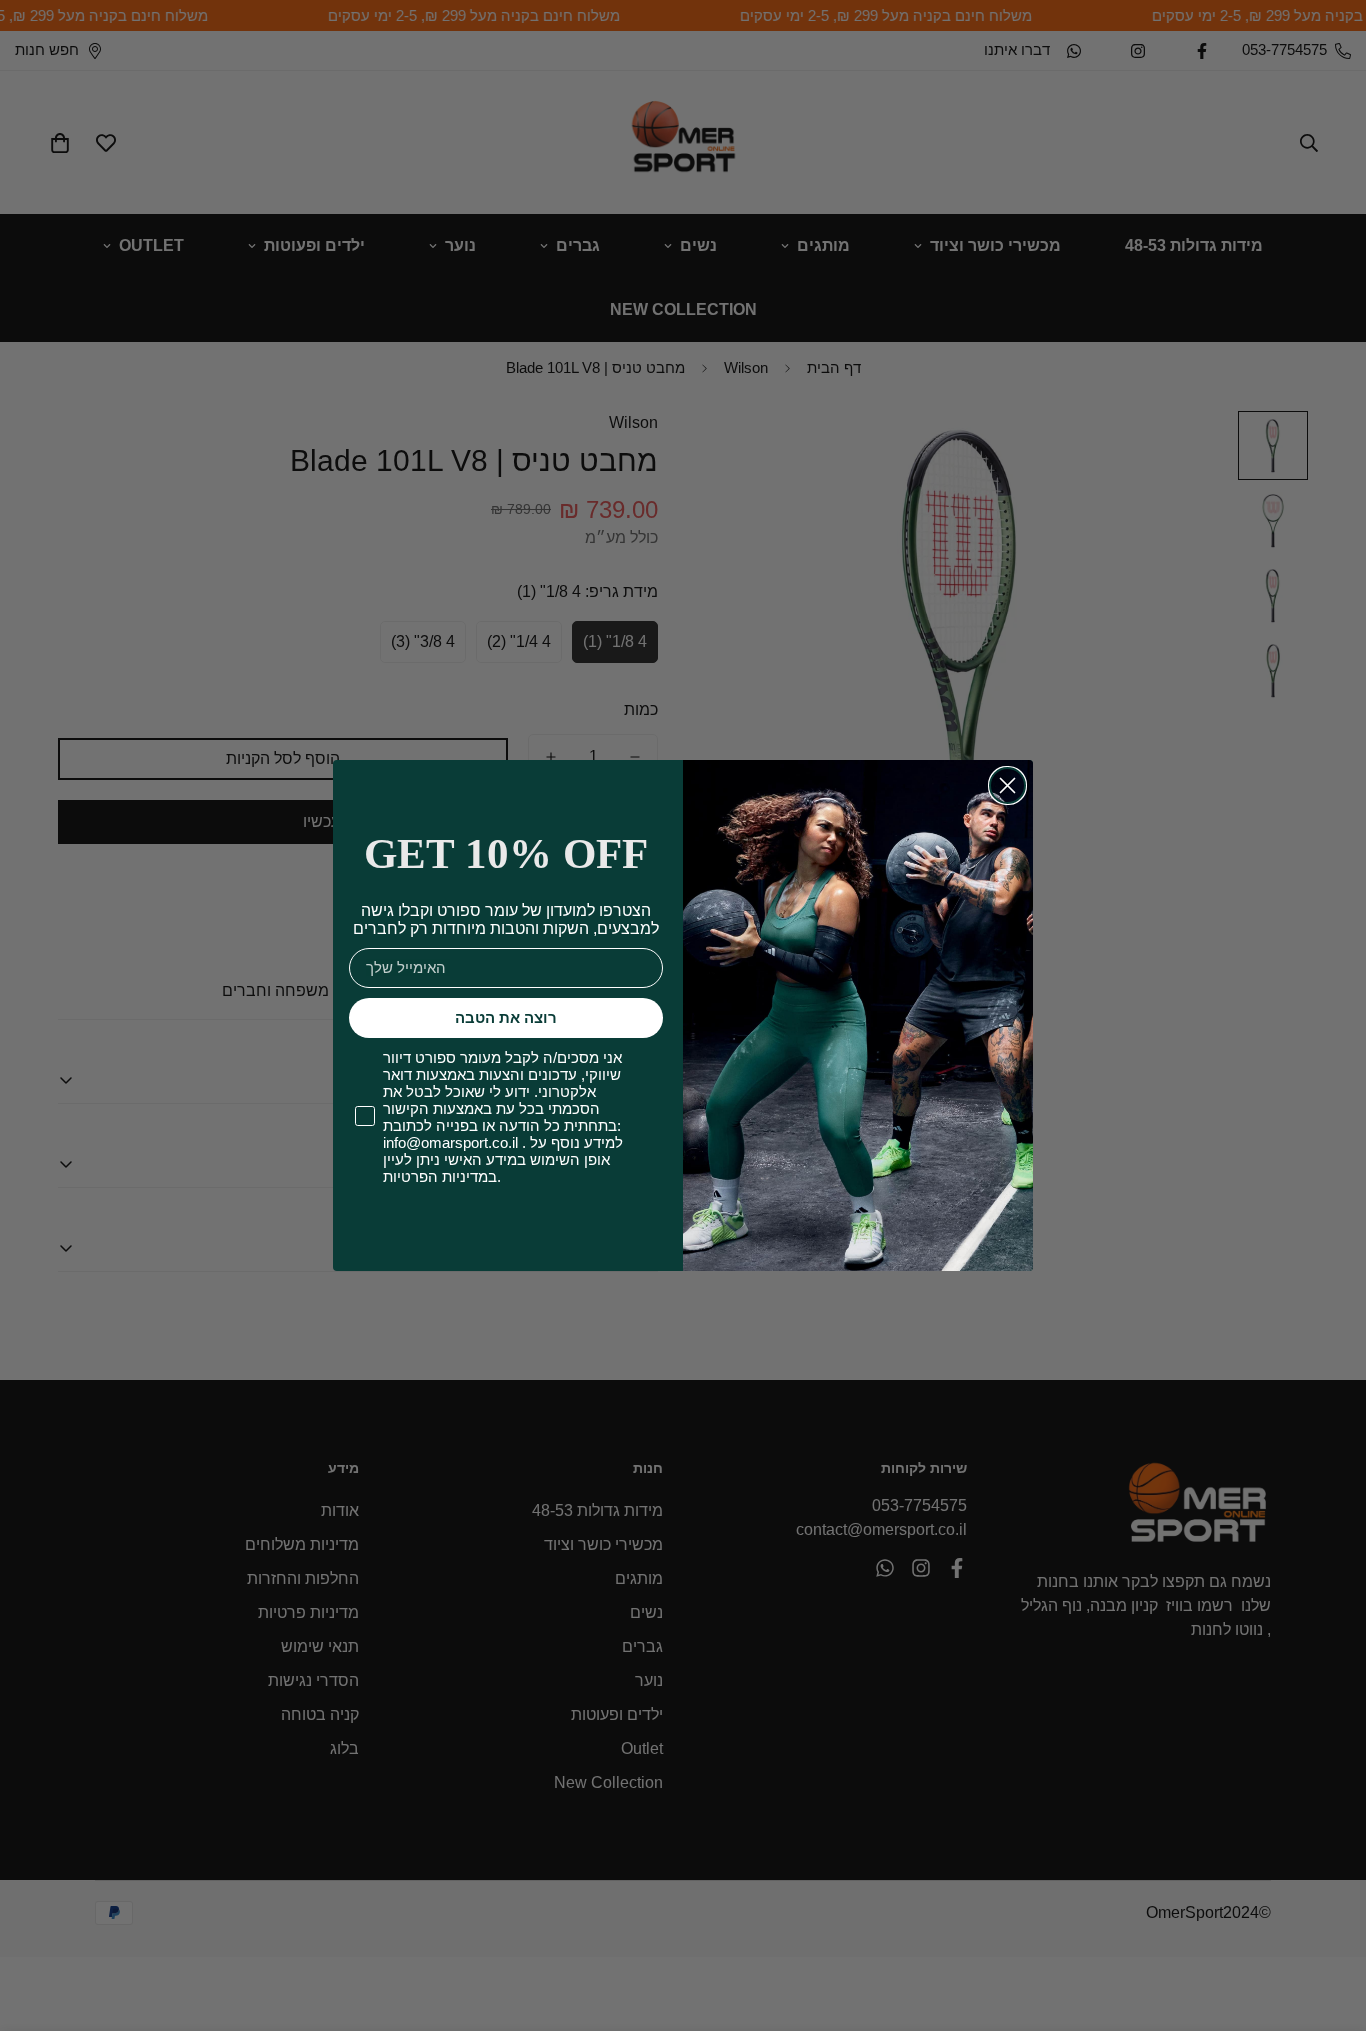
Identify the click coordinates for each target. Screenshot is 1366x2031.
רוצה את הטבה (506, 1017)
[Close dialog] (1007, 785)
